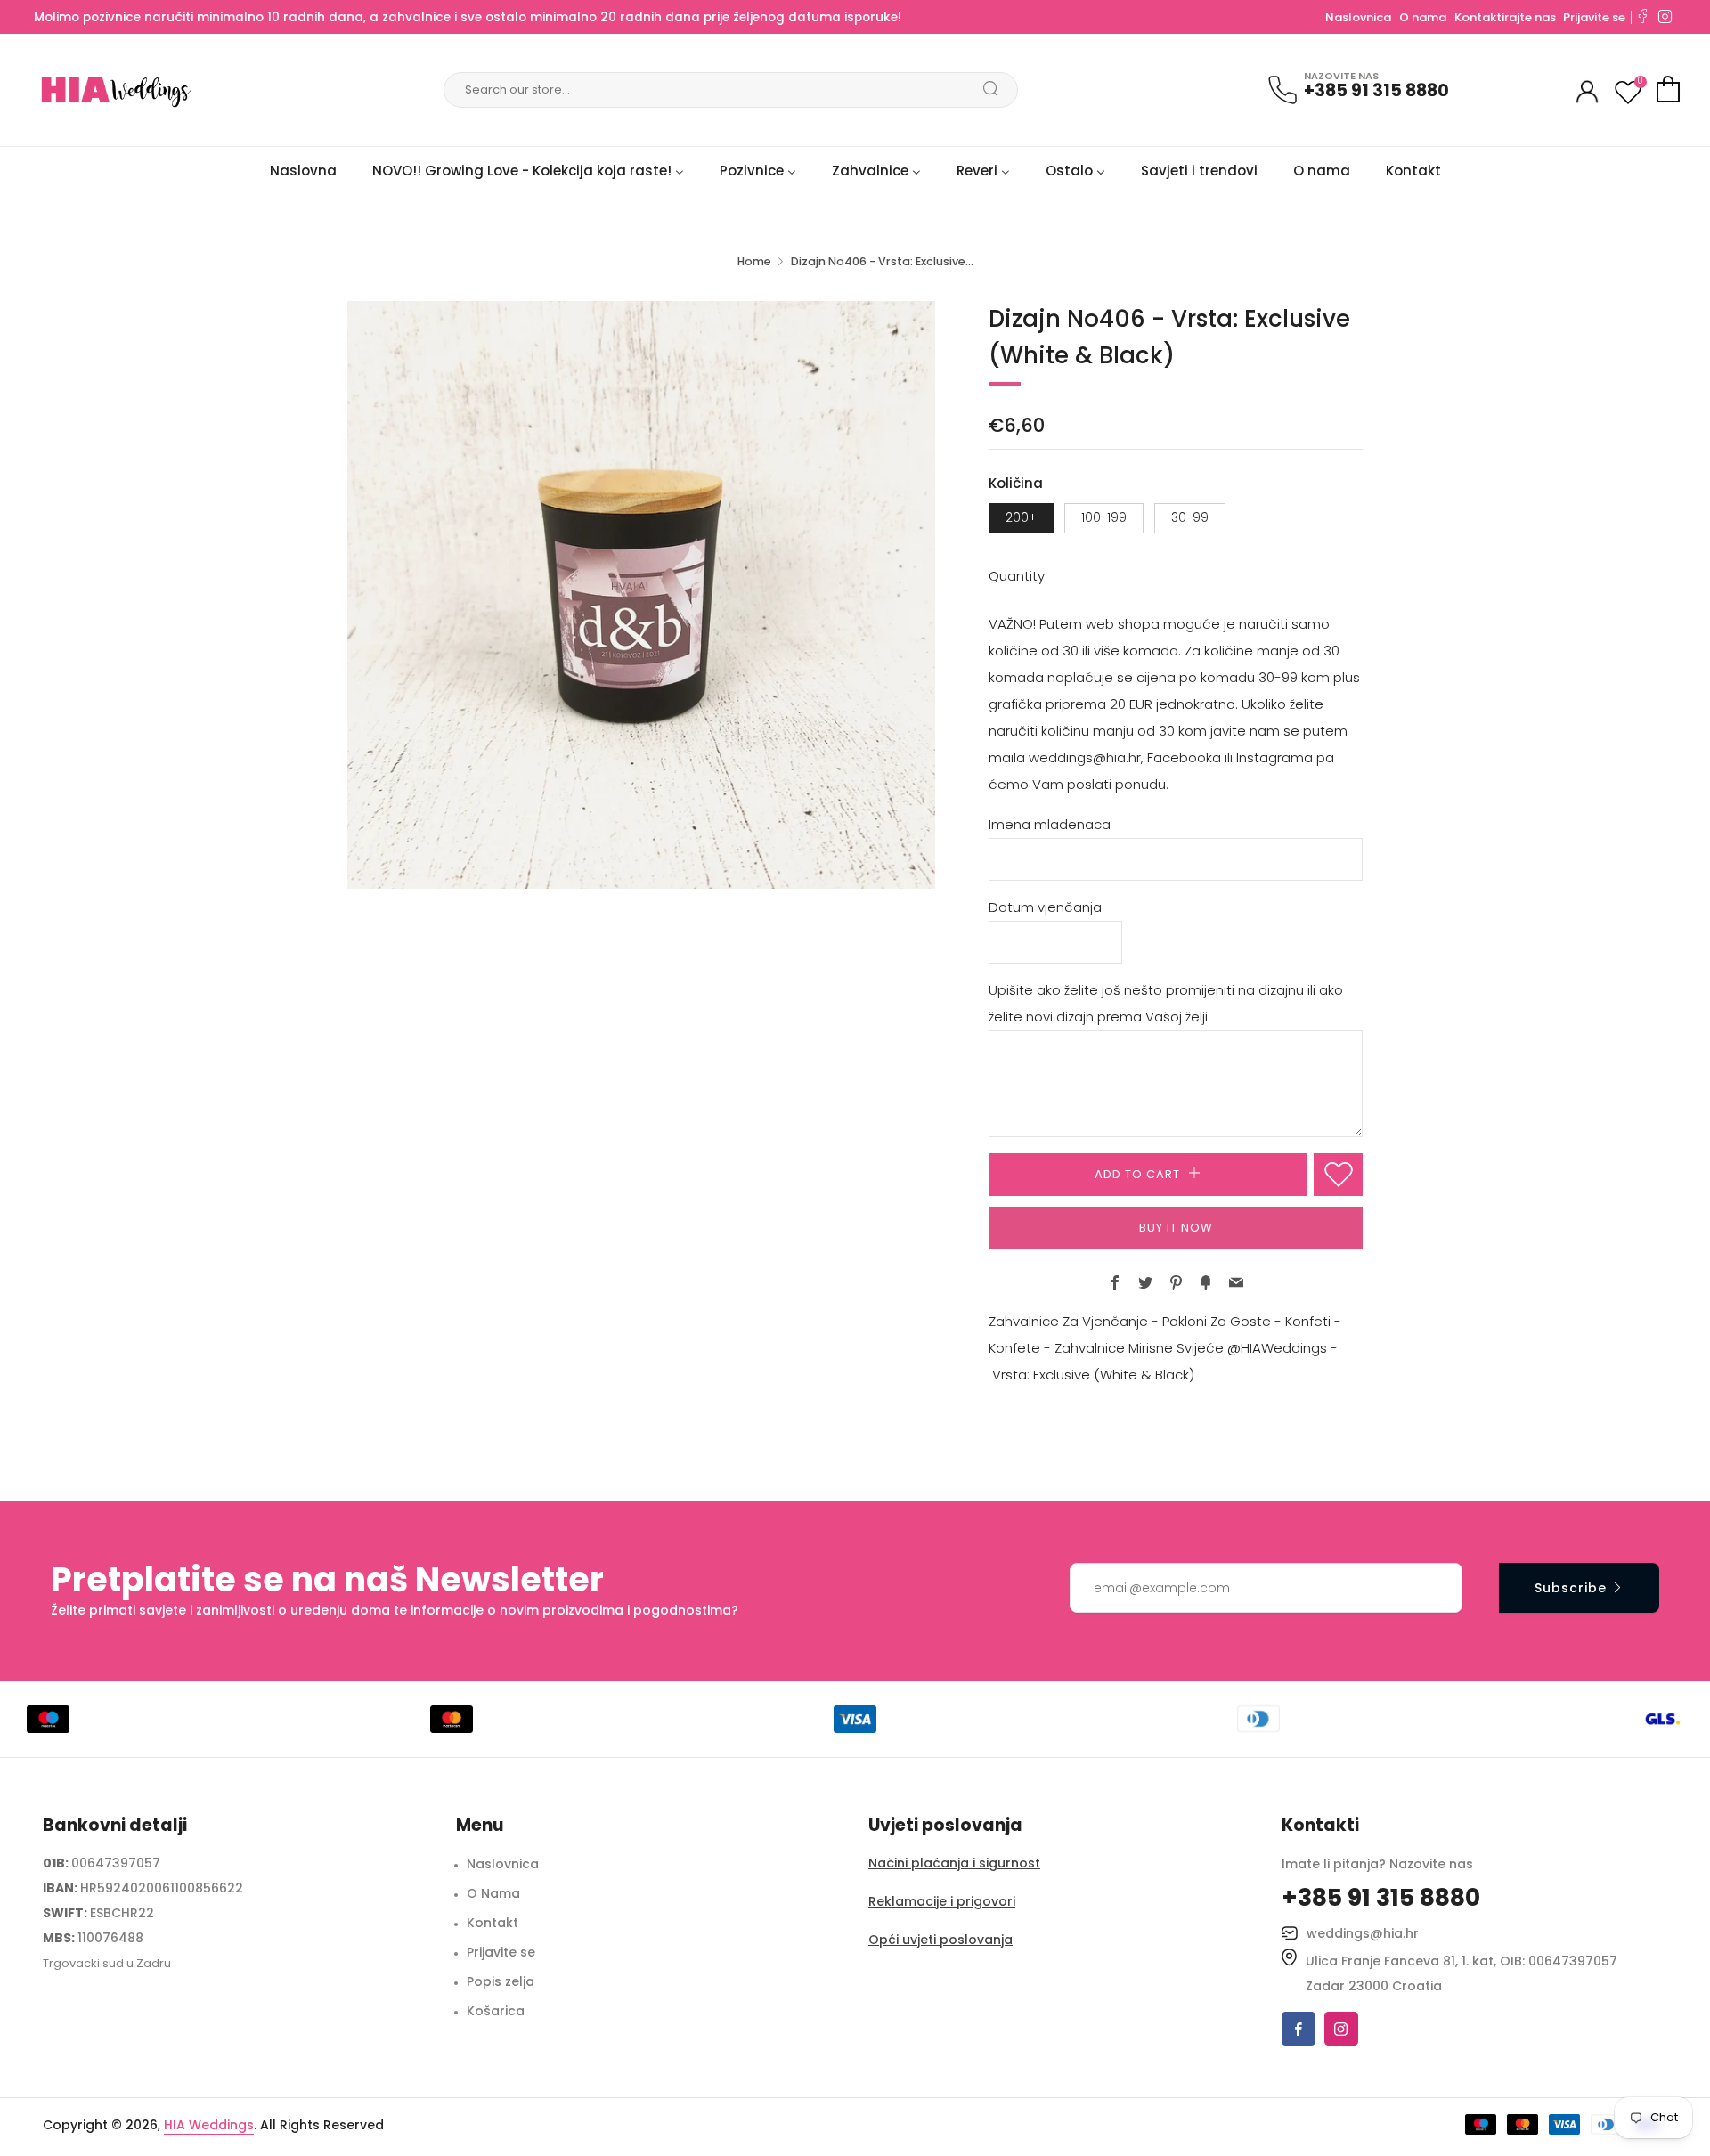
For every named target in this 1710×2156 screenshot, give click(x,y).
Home (754, 261)
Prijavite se (1594, 17)
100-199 (1104, 518)
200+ (1021, 518)
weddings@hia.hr (1363, 1933)
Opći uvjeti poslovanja (940, 1940)
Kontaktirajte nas (1506, 17)
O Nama (493, 1893)
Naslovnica (1358, 17)
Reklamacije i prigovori (942, 1901)
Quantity (1017, 576)
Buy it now (1176, 1228)
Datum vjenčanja (1045, 907)
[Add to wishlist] (1338, 1175)
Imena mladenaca (1050, 824)
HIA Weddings (209, 2125)
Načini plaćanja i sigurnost (954, 1863)
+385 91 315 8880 (1376, 90)
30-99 (1190, 518)
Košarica (496, 2011)
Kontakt (493, 1923)
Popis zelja (501, 1981)
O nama (1423, 17)
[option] (641, 595)
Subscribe (1571, 1588)
